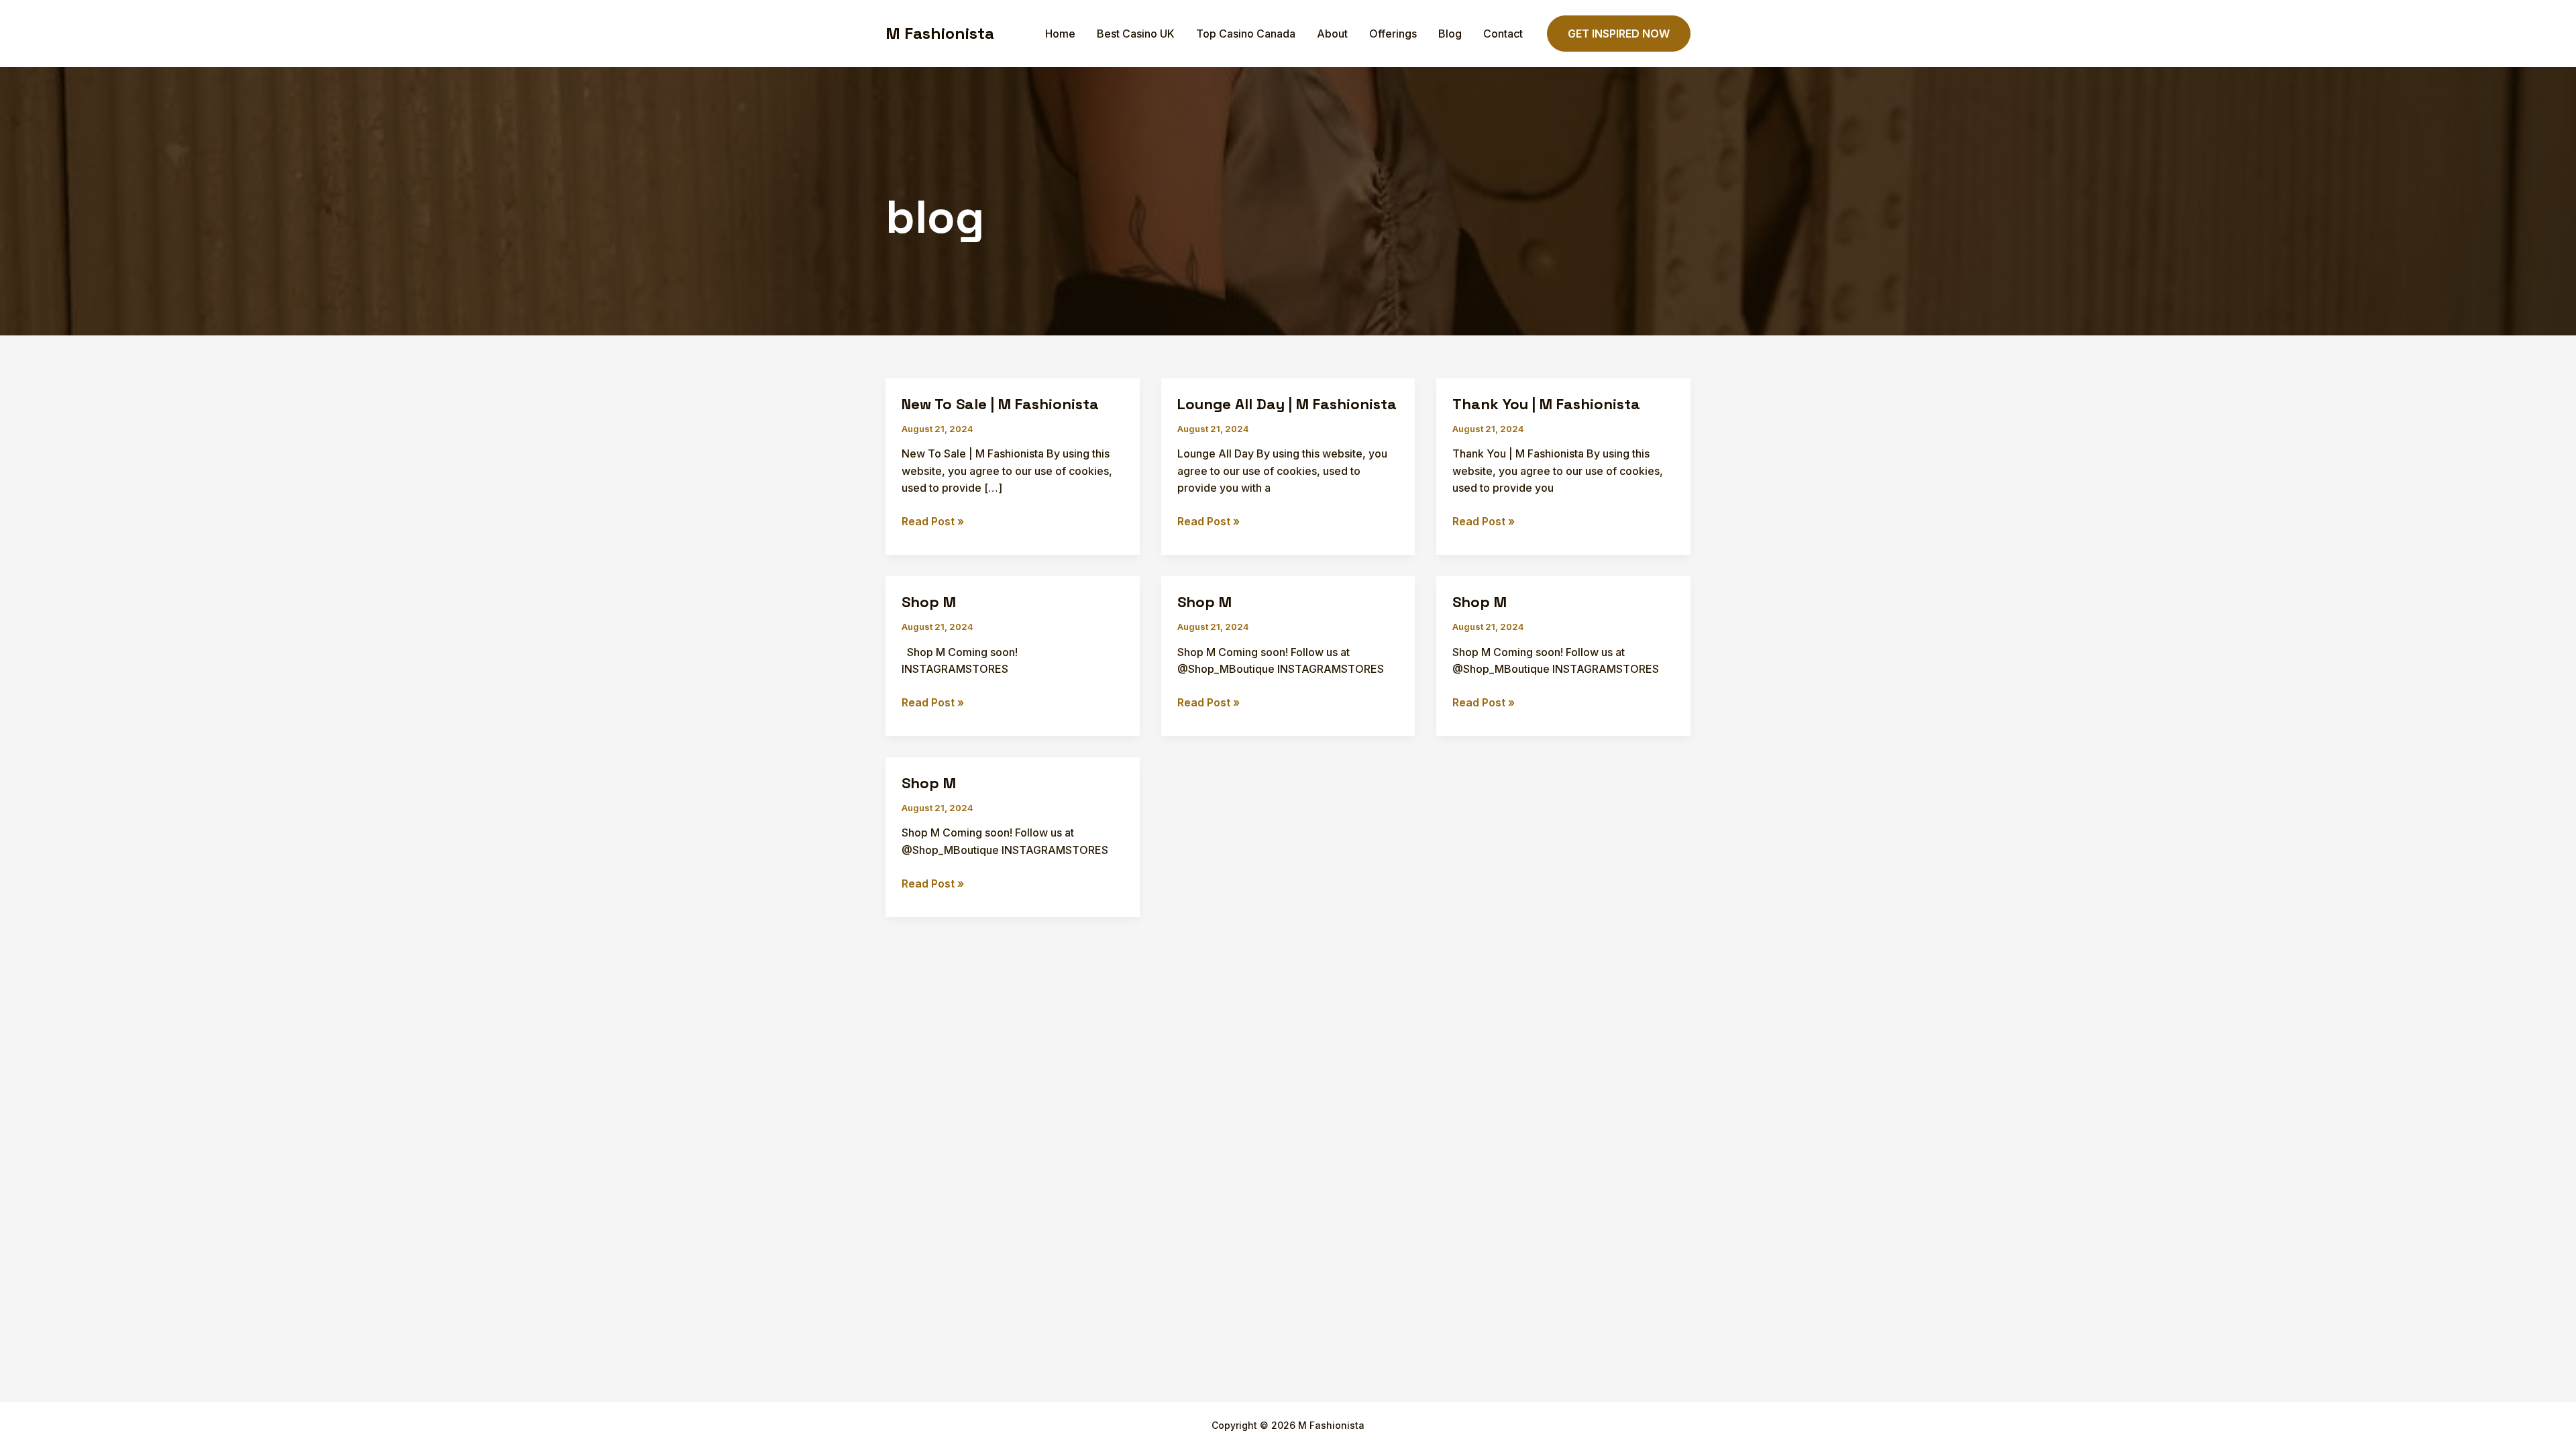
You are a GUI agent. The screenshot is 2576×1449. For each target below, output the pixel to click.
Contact (1503, 34)
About (1332, 34)
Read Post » (933, 522)
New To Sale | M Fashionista (1000, 404)
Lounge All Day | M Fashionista (1287, 404)
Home (1060, 34)
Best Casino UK (1136, 34)
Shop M (929, 602)
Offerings (1393, 34)
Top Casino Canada (1246, 34)
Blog (1450, 34)
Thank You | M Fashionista (1546, 404)
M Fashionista (940, 33)
